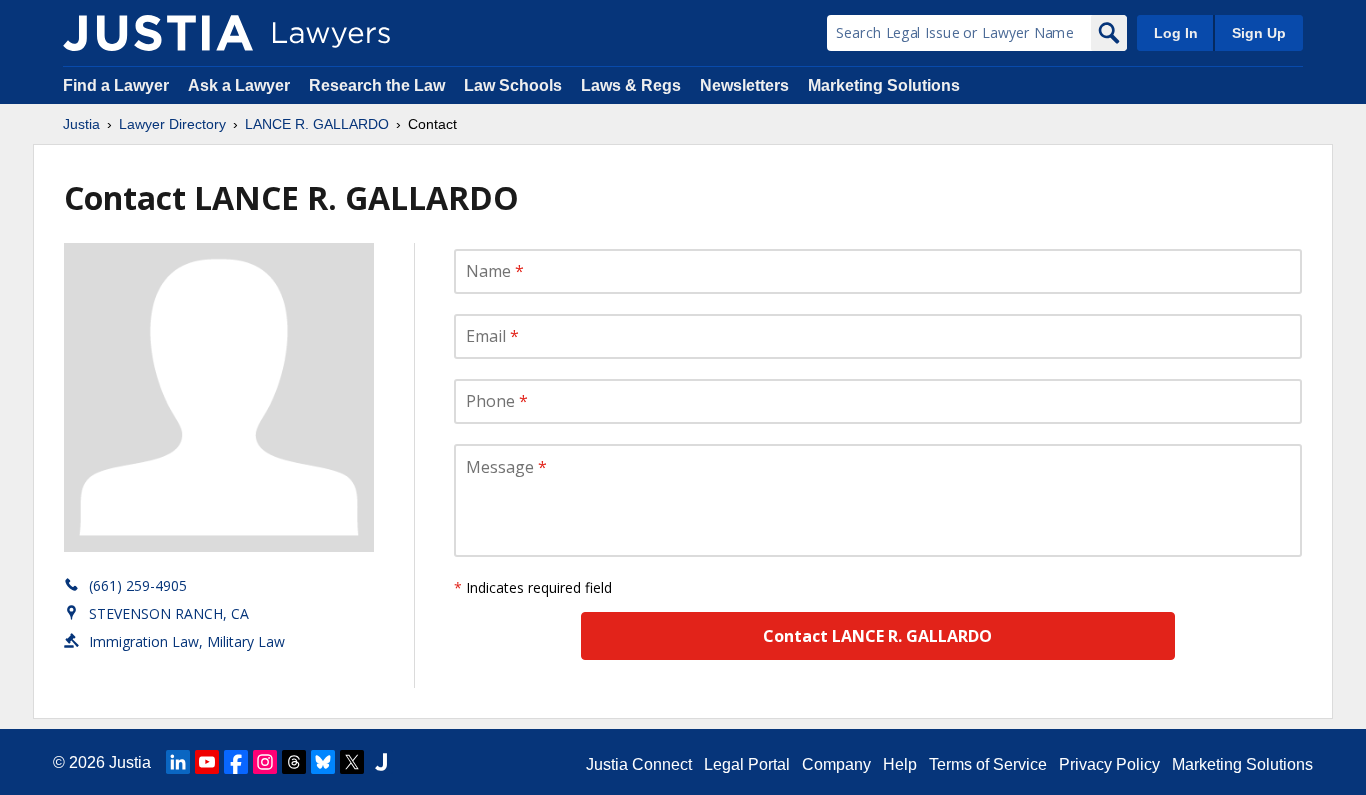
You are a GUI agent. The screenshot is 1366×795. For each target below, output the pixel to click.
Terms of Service (988, 764)
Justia (81, 124)
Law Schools (513, 85)
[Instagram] (265, 762)
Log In (1176, 33)
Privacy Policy (1109, 764)
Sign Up (1259, 33)
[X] (352, 762)
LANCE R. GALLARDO (317, 124)
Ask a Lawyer (241, 85)
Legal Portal (747, 764)
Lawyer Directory (172, 124)
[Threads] (294, 762)
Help (900, 764)
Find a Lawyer (116, 85)
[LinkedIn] (178, 762)
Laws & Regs (631, 85)
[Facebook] (236, 762)
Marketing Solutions (884, 85)
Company (836, 764)
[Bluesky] (323, 762)
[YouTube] (207, 762)
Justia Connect (639, 764)
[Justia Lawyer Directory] (158, 33)
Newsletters (744, 85)
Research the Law (377, 85)
